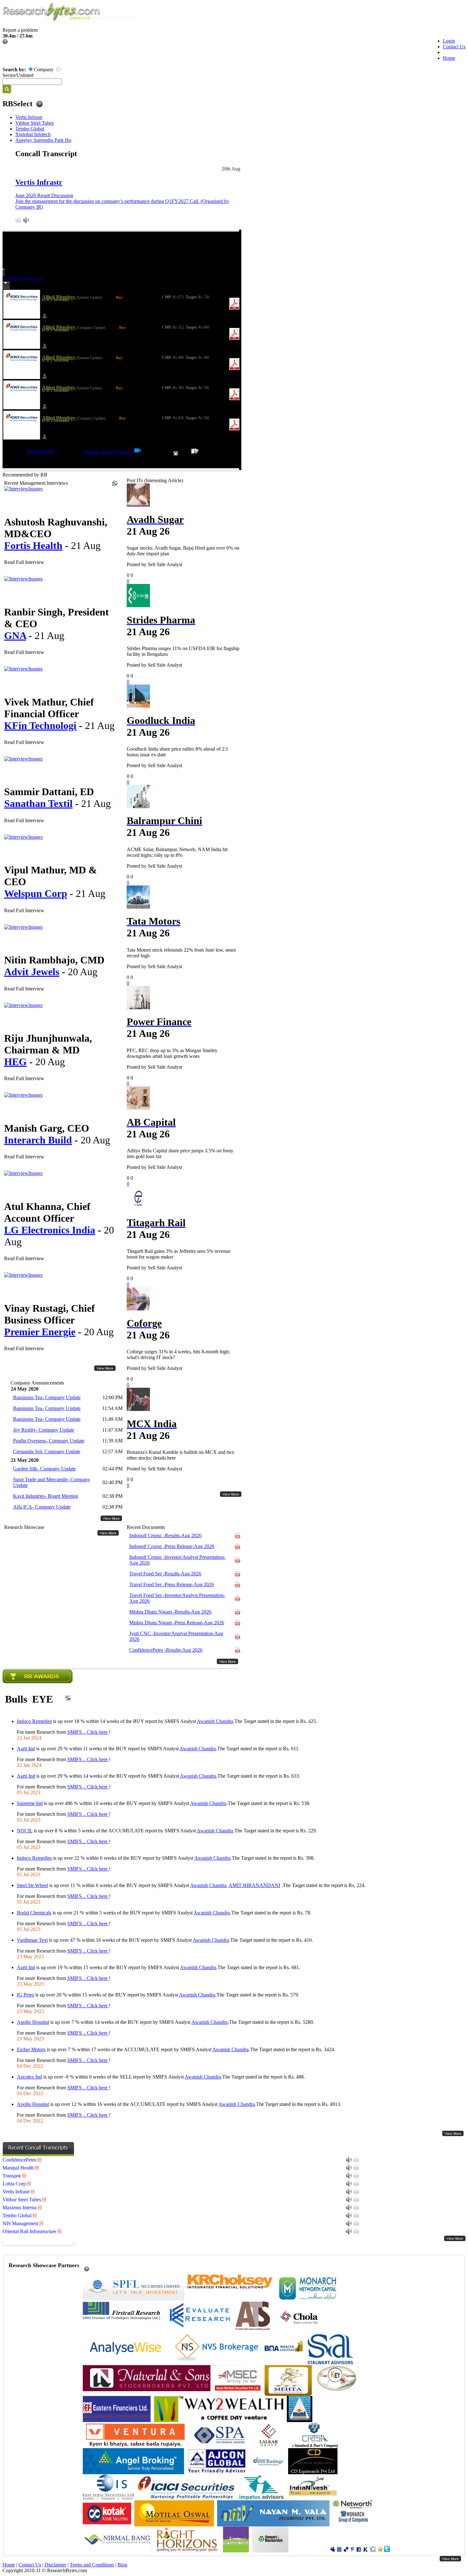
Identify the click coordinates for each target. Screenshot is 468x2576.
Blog (122, 2565)
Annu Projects (40, 451)
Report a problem (20, 30)
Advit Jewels (32, 972)
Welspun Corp (36, 893)
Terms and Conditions (92, 2565)
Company (44, 69)
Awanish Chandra (215, 1721)
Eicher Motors (31, 2049)
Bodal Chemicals (34, 1913)
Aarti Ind (26, 1749)
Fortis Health (33, 545)
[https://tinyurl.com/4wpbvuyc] (138, 452)
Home (449, 58)
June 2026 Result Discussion (44, 195)
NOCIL (25, 1831)
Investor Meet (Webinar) (109, 452)
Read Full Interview (24, 562)
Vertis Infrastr (29, 117)
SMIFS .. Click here (88, 1732)
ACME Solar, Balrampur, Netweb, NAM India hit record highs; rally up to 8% (177, 852)
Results (165, 1535)
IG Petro (25, 1995)
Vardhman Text (32, 1940)
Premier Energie (40, 1332)
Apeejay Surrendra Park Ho (43, 140)
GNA (15, 635)
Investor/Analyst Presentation (177, 1560)
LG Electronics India (50, 1230)
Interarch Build (38, 1140)
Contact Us (454, 47)
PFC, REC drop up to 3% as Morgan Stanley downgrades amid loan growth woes (172, 1053)
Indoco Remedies (34, 1721)
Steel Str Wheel (32, 1885)
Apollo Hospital (33, 2022)
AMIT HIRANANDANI (254, 1885)
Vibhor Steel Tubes (35, 123)
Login (449, 41)
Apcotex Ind (29, 2077)
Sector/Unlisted (18, 75)
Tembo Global (30, 129)
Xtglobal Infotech (33, 134)
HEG (15, 1062)
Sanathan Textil (38, 803)
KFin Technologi (40, 726)
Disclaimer (55, 2565)
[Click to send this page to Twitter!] (387, 2550)
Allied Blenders (59, 297)
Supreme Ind (30, 1803)
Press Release (172, 1546)
